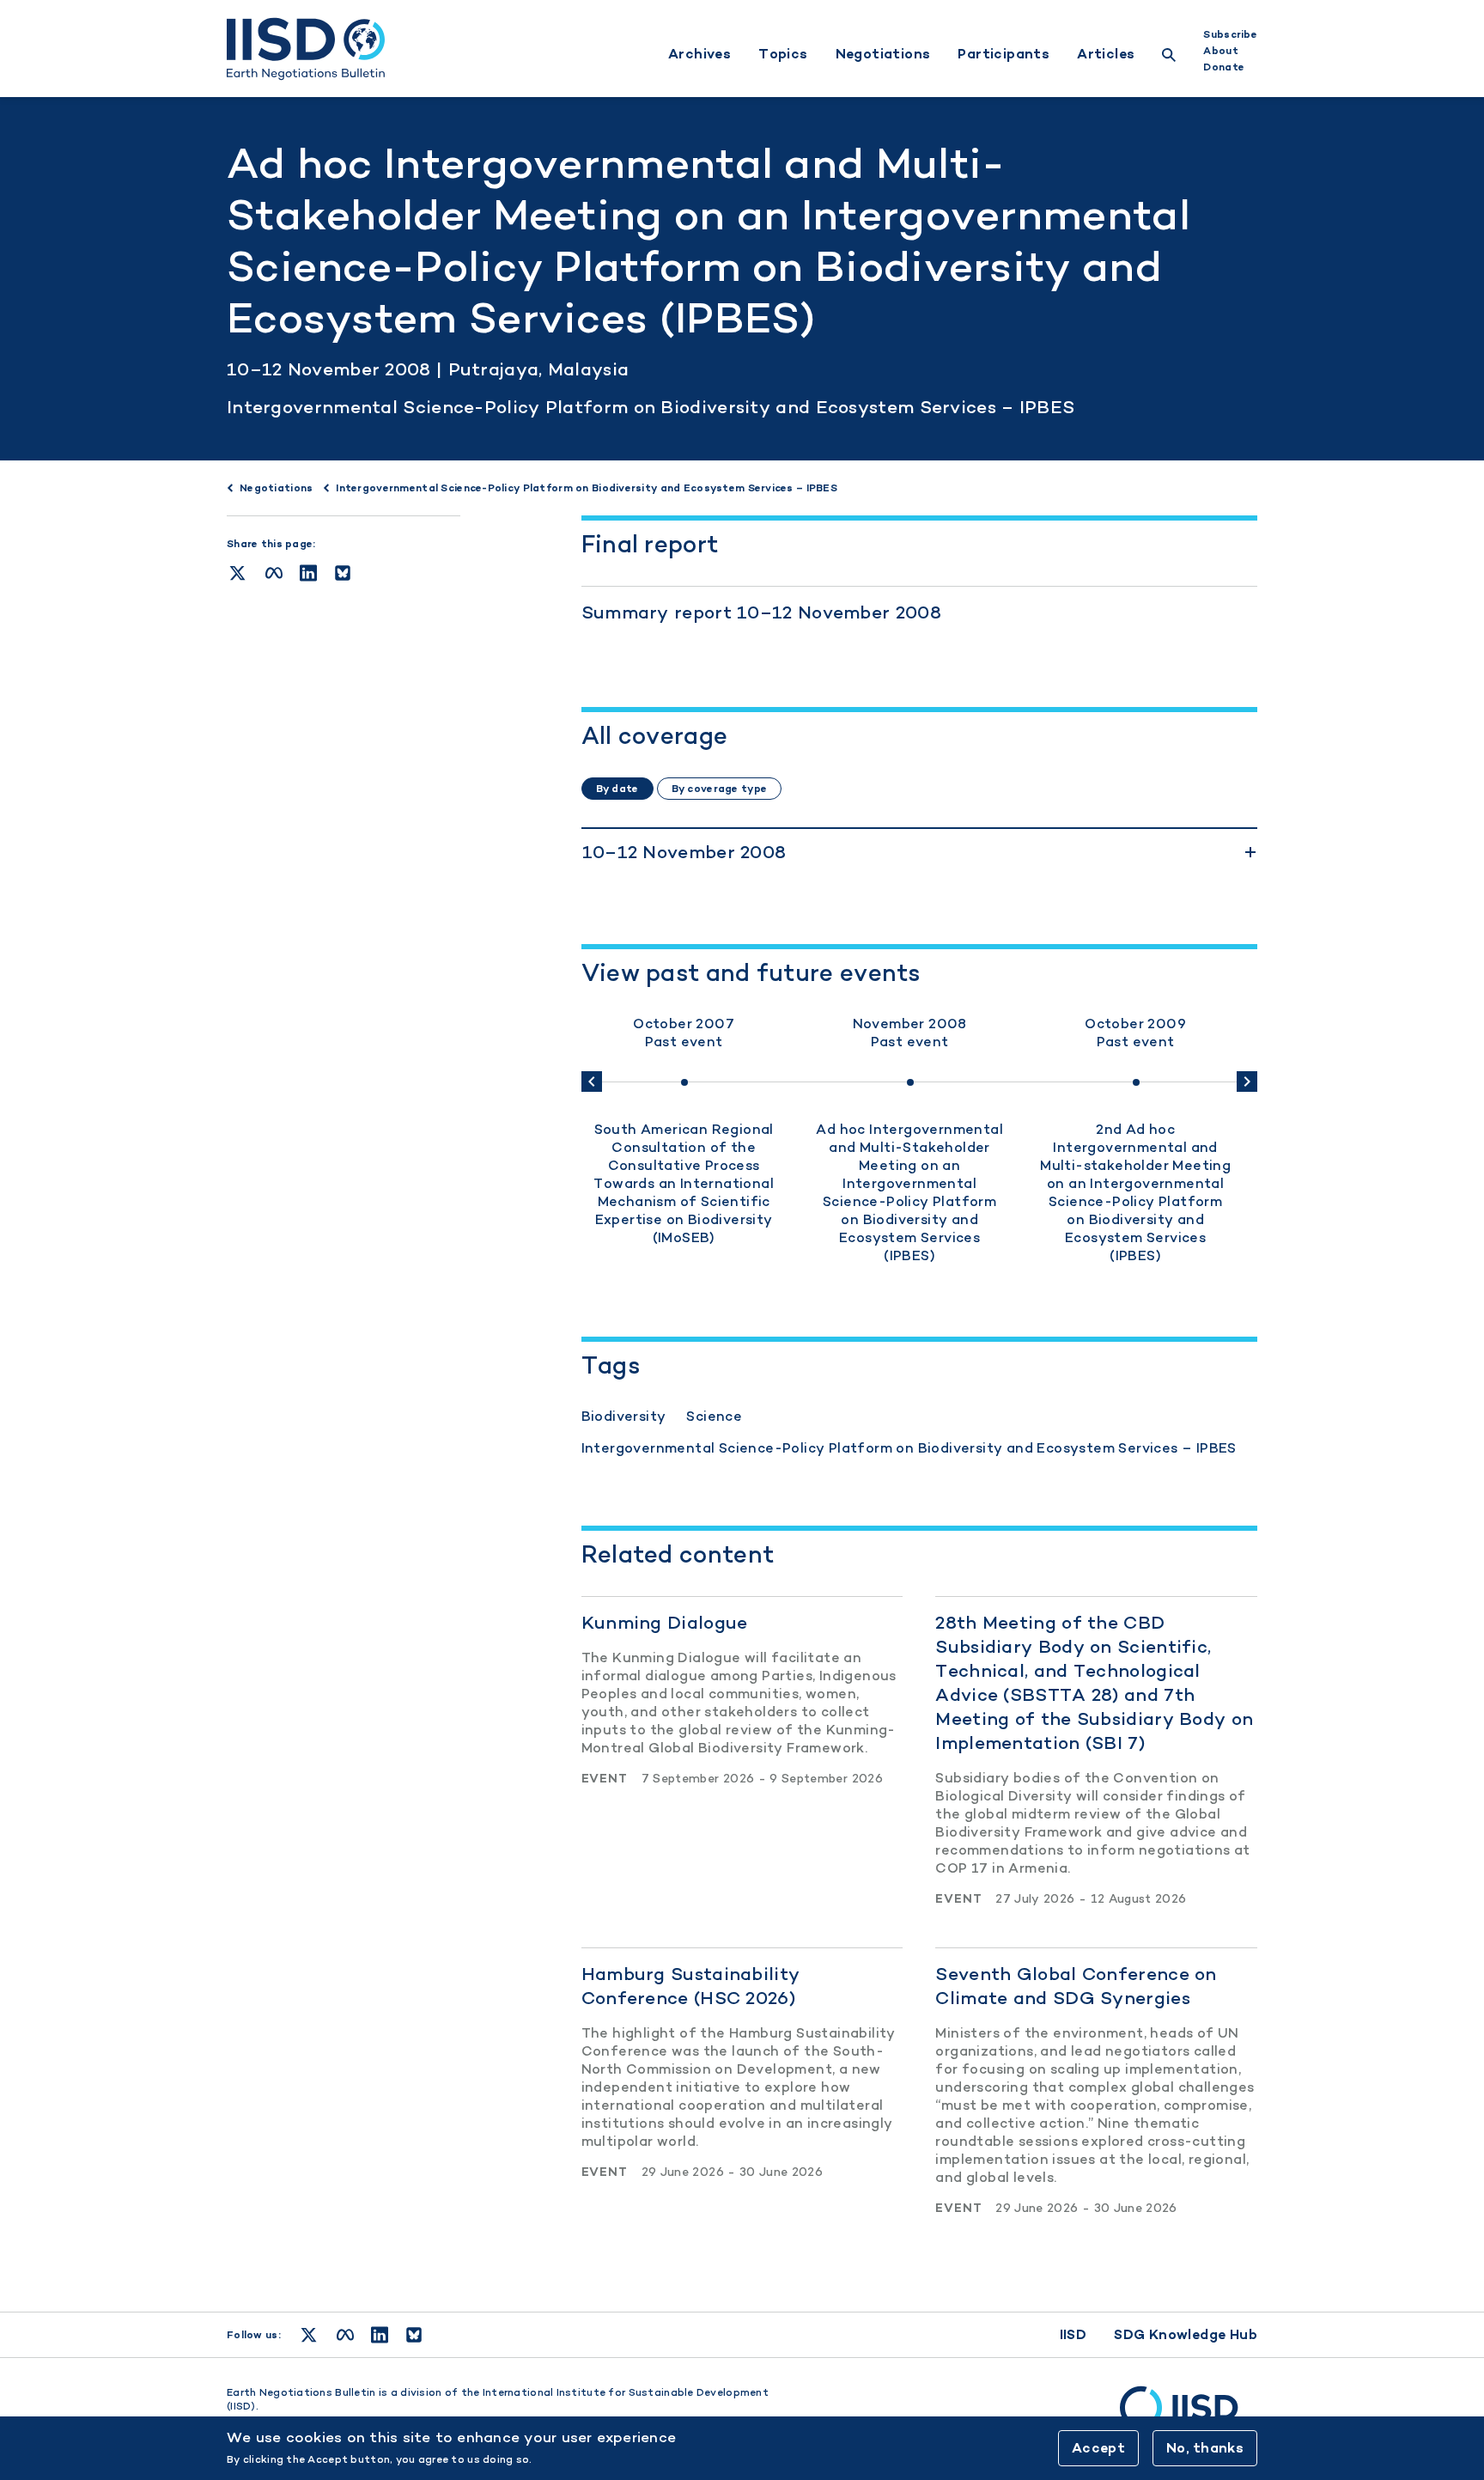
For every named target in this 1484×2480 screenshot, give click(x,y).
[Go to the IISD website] (1189, 2416)
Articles (1106, 54)
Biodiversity (624, 1416)
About (1220, 51)
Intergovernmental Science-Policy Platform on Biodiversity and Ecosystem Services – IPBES (651, 407)
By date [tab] (617, 789)
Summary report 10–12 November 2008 (761, 612)
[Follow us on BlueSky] (414, 2335)
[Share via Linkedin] (308, 573)
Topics (783, 54)
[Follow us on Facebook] (345, 2335)
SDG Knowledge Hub (1186, 2334)
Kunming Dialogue (665, 1622)
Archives (699, 54)
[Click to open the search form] (1169, 57)
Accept (1098, 2448)
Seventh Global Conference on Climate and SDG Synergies (1076, 1986)
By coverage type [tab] (719, 789)
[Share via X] (237, 573)
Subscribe (1230, 34)
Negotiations (883, 54)
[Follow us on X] (309, 2335)
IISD (1073, 2334)
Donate (1224, 67)
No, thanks (1205, 2448)
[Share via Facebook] (274, 573)
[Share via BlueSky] (343, 573)
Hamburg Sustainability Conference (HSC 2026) (691, 1986)
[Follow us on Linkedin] (380, 2335)
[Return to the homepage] (306, 49)
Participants (1004, 54)
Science (714, 1416)
